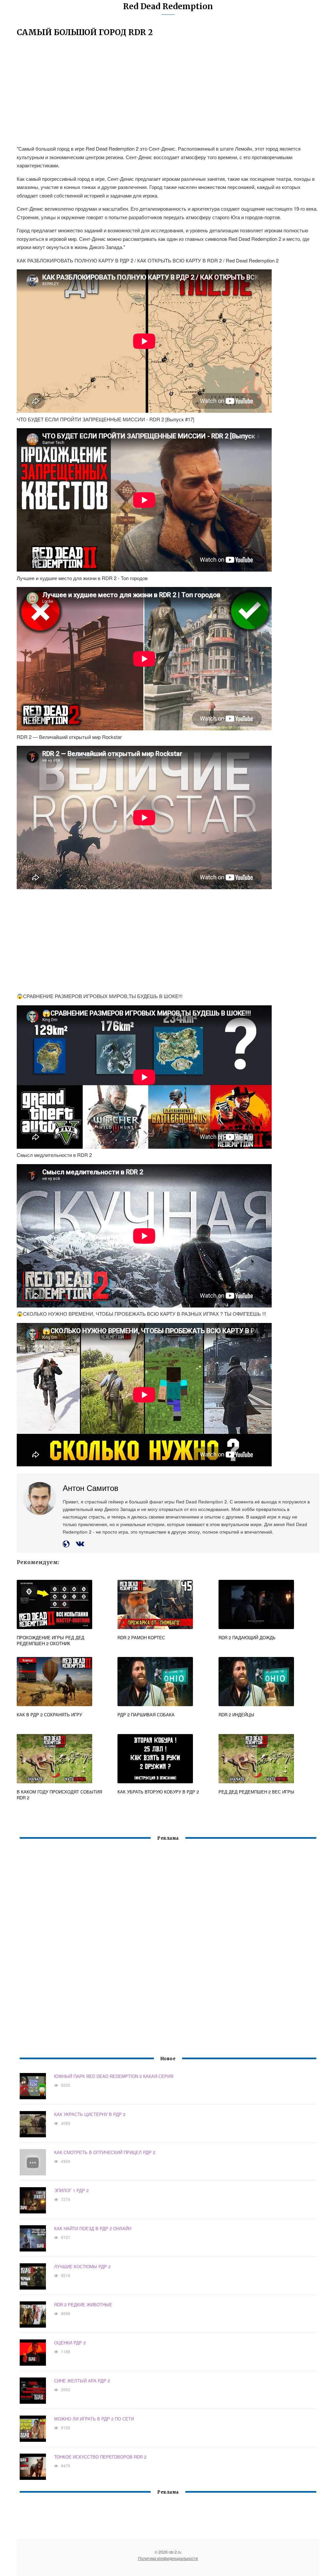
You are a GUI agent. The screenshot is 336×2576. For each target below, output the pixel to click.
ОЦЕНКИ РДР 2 (70, 2343)
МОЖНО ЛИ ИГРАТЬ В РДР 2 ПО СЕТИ (94, 2419)
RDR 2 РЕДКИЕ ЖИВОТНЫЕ (83, 2304)
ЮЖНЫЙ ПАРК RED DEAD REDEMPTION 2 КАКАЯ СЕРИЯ (114, 2076)
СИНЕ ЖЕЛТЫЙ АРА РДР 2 (82, 2381)
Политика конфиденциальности (168, 2558)
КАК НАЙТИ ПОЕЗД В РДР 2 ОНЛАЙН (93, 2228)
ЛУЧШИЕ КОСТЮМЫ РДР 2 (82, 2266)
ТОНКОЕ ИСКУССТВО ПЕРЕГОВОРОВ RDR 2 (100, 2457)
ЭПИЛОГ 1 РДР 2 (71, 2190)
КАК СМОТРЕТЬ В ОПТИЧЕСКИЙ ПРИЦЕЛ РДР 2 (105, 2152)
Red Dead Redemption (168, 6)
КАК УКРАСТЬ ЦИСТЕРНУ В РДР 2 (90, 2114)
